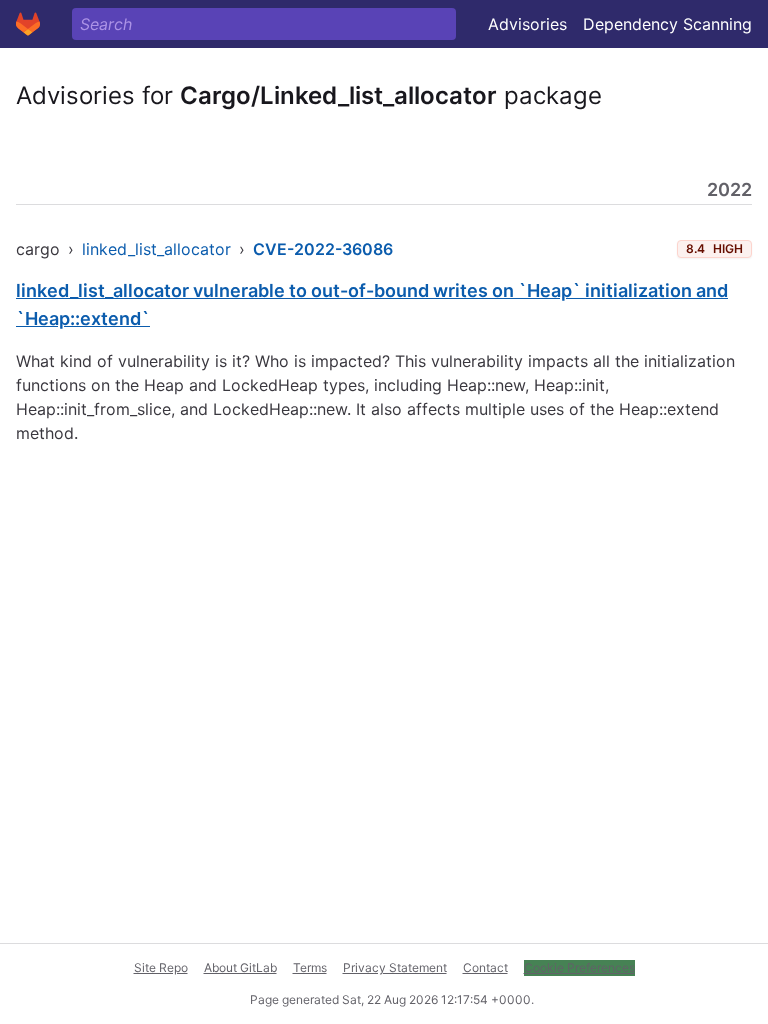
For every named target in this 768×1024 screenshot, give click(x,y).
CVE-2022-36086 (323, 249)
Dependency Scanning (667, 24)
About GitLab (240, 967)
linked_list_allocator (156, 249)
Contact (485, 967)
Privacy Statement (395, 967)
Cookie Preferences (579, 967)
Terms (310, 967)
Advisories (527, 24)
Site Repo (161, 967)
